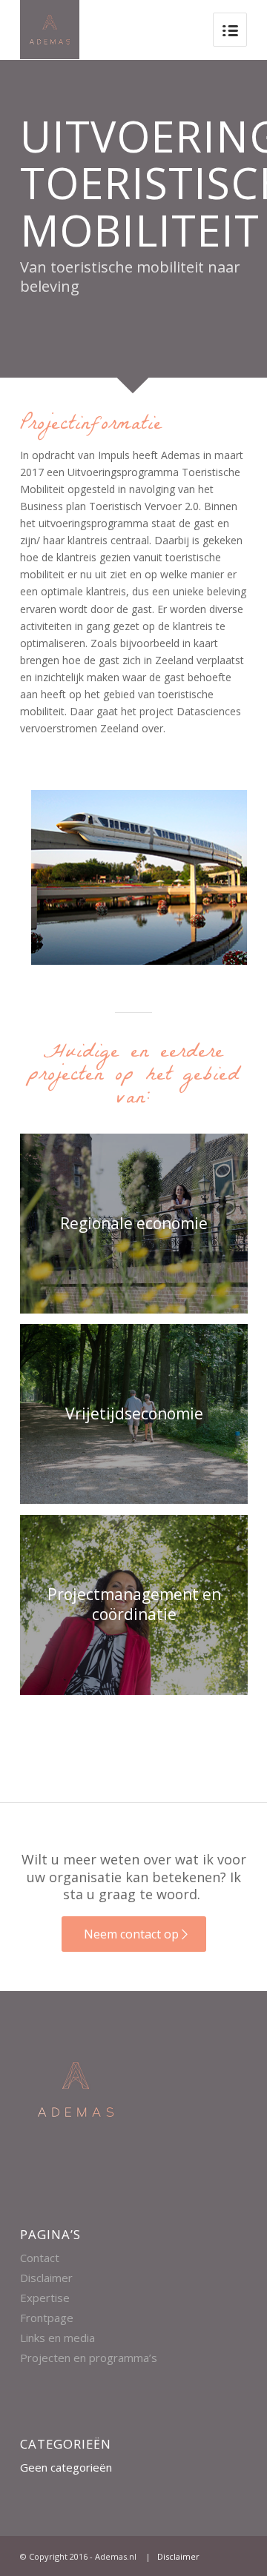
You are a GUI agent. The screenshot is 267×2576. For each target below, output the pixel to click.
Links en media (57, 2338)
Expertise (45, 2298)
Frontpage (47, 2318)
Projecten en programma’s (89, 2358)
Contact (40, 2258)
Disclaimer (46, 2278)
